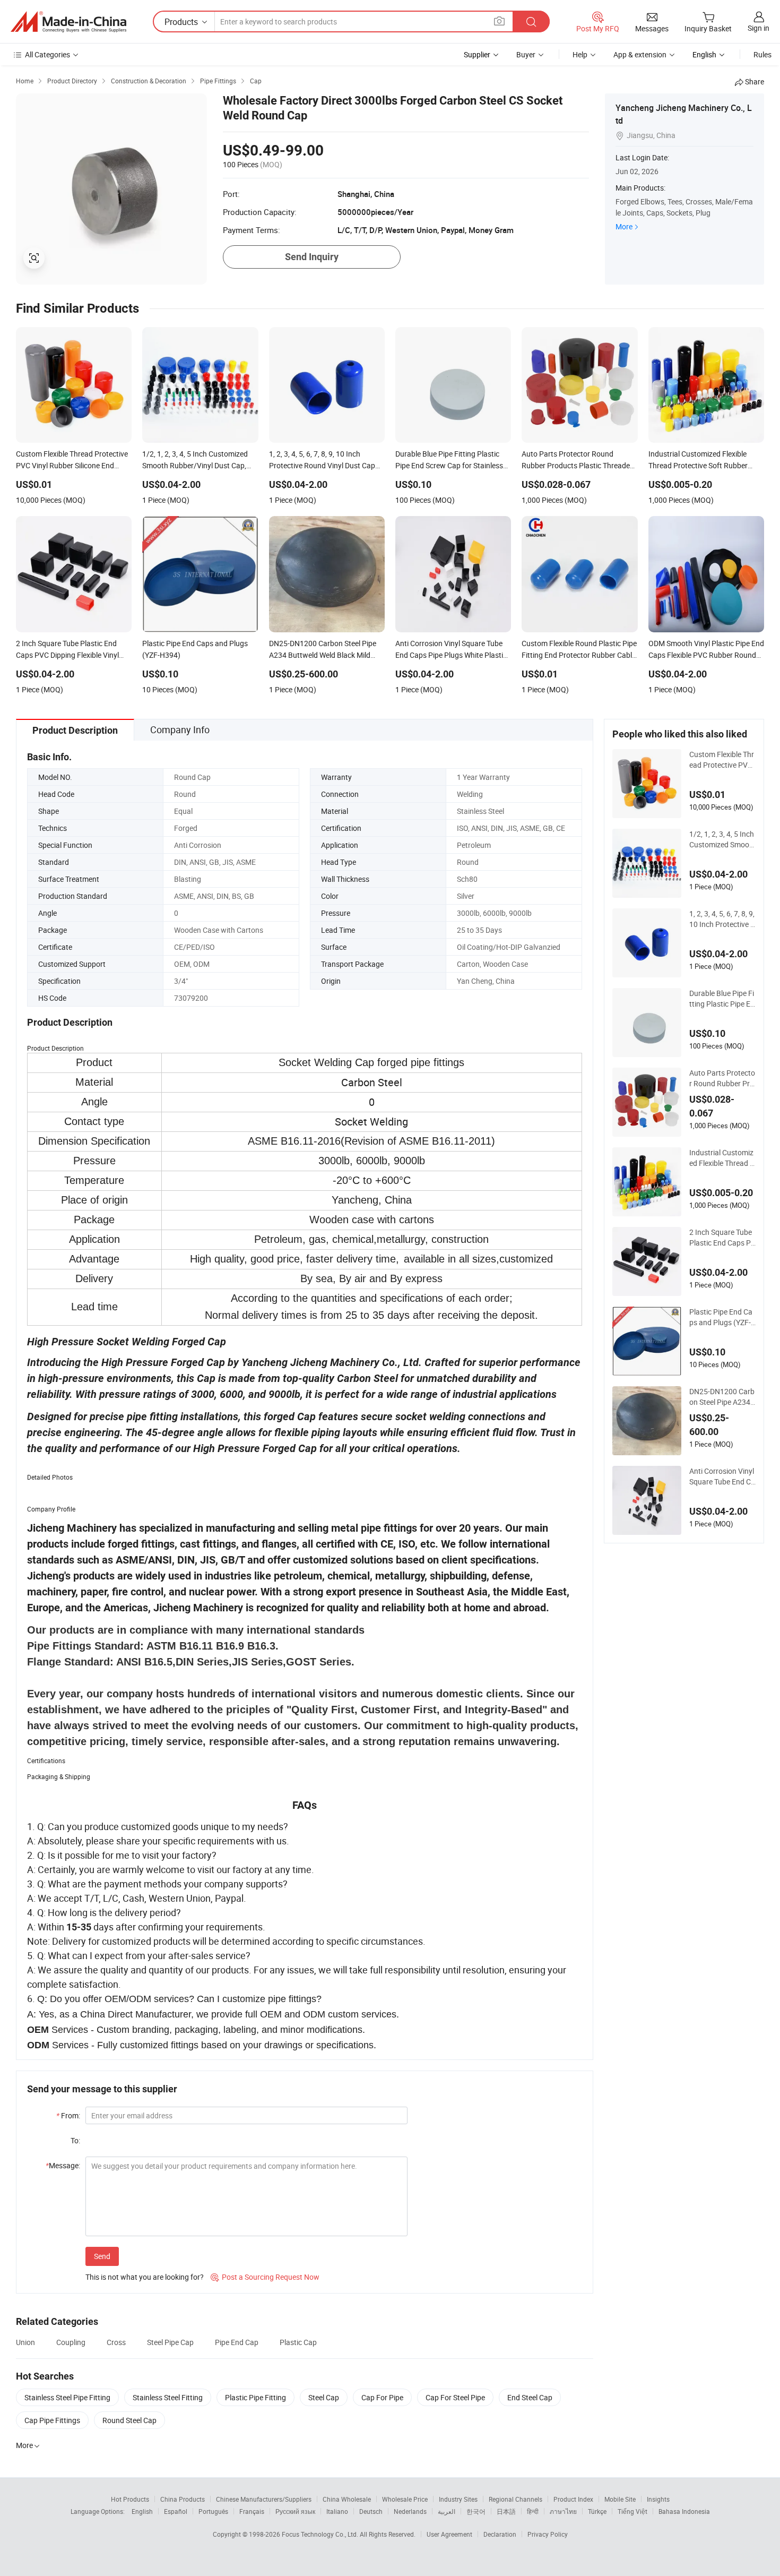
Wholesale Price (405, 2499)
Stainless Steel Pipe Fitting (67, 2397)
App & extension (640, 54)
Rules (762, 54)
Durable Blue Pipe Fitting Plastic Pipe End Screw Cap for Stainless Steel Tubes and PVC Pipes (722, 999)
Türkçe (597, 2511)
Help (580, 54)
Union (25, 2342)
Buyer (526, 54)
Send (102, 2256)
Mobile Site (620, 2499)
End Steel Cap (530, 2397)
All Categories (47, 54)
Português (213, 2511)
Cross (116, 2342)
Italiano (337, 2511)
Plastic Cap (298, 2342)
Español (176, 2511)
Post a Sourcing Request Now (265, 2277)
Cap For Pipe (382, 2397)
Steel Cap (324, 2397)
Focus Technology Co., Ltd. (321, 2534)
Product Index (573, 2499)
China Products (183, 2499)
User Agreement (449, 2534)
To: (75, 2140)
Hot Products (130, 2499)
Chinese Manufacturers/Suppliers (264, 2499)
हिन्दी (533, 2511)
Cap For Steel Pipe (455, 2397)
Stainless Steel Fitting (168, 2397)
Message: (63, 2165)
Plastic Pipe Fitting (255, 2397)
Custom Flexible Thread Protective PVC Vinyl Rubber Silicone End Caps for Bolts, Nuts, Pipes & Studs (722, 760)
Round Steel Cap (129, 2420)
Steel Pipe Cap (170, 2342)
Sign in (759, 28)
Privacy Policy (548, 2534)
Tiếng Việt (632, 2511)
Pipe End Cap (237, 2342)
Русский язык (295, 2511)
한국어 (476, 2511)
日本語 (506, 2511)
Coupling (71, 2342)
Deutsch (371, 2511)
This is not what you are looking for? (145, 2277)
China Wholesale (347, 2499)
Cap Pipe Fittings (52, 2420)
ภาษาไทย (563, 2511)
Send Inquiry (312, 257)
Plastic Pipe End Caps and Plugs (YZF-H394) (721, 1317)
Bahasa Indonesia (684, 2511)
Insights (658, 2499)
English (142, 2511)
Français (252, 2511)
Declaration (500, 2534)
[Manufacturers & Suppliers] (68, 22)
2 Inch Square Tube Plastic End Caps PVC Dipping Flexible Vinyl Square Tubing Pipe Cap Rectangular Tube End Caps (722, 1238)
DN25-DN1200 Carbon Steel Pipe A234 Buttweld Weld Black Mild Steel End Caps (722, 1397)
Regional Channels (515, 2499)
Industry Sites (458, 2499)
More (624, 226)
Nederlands (410, 2511)
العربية (447, 2511)
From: (68, 2115)
